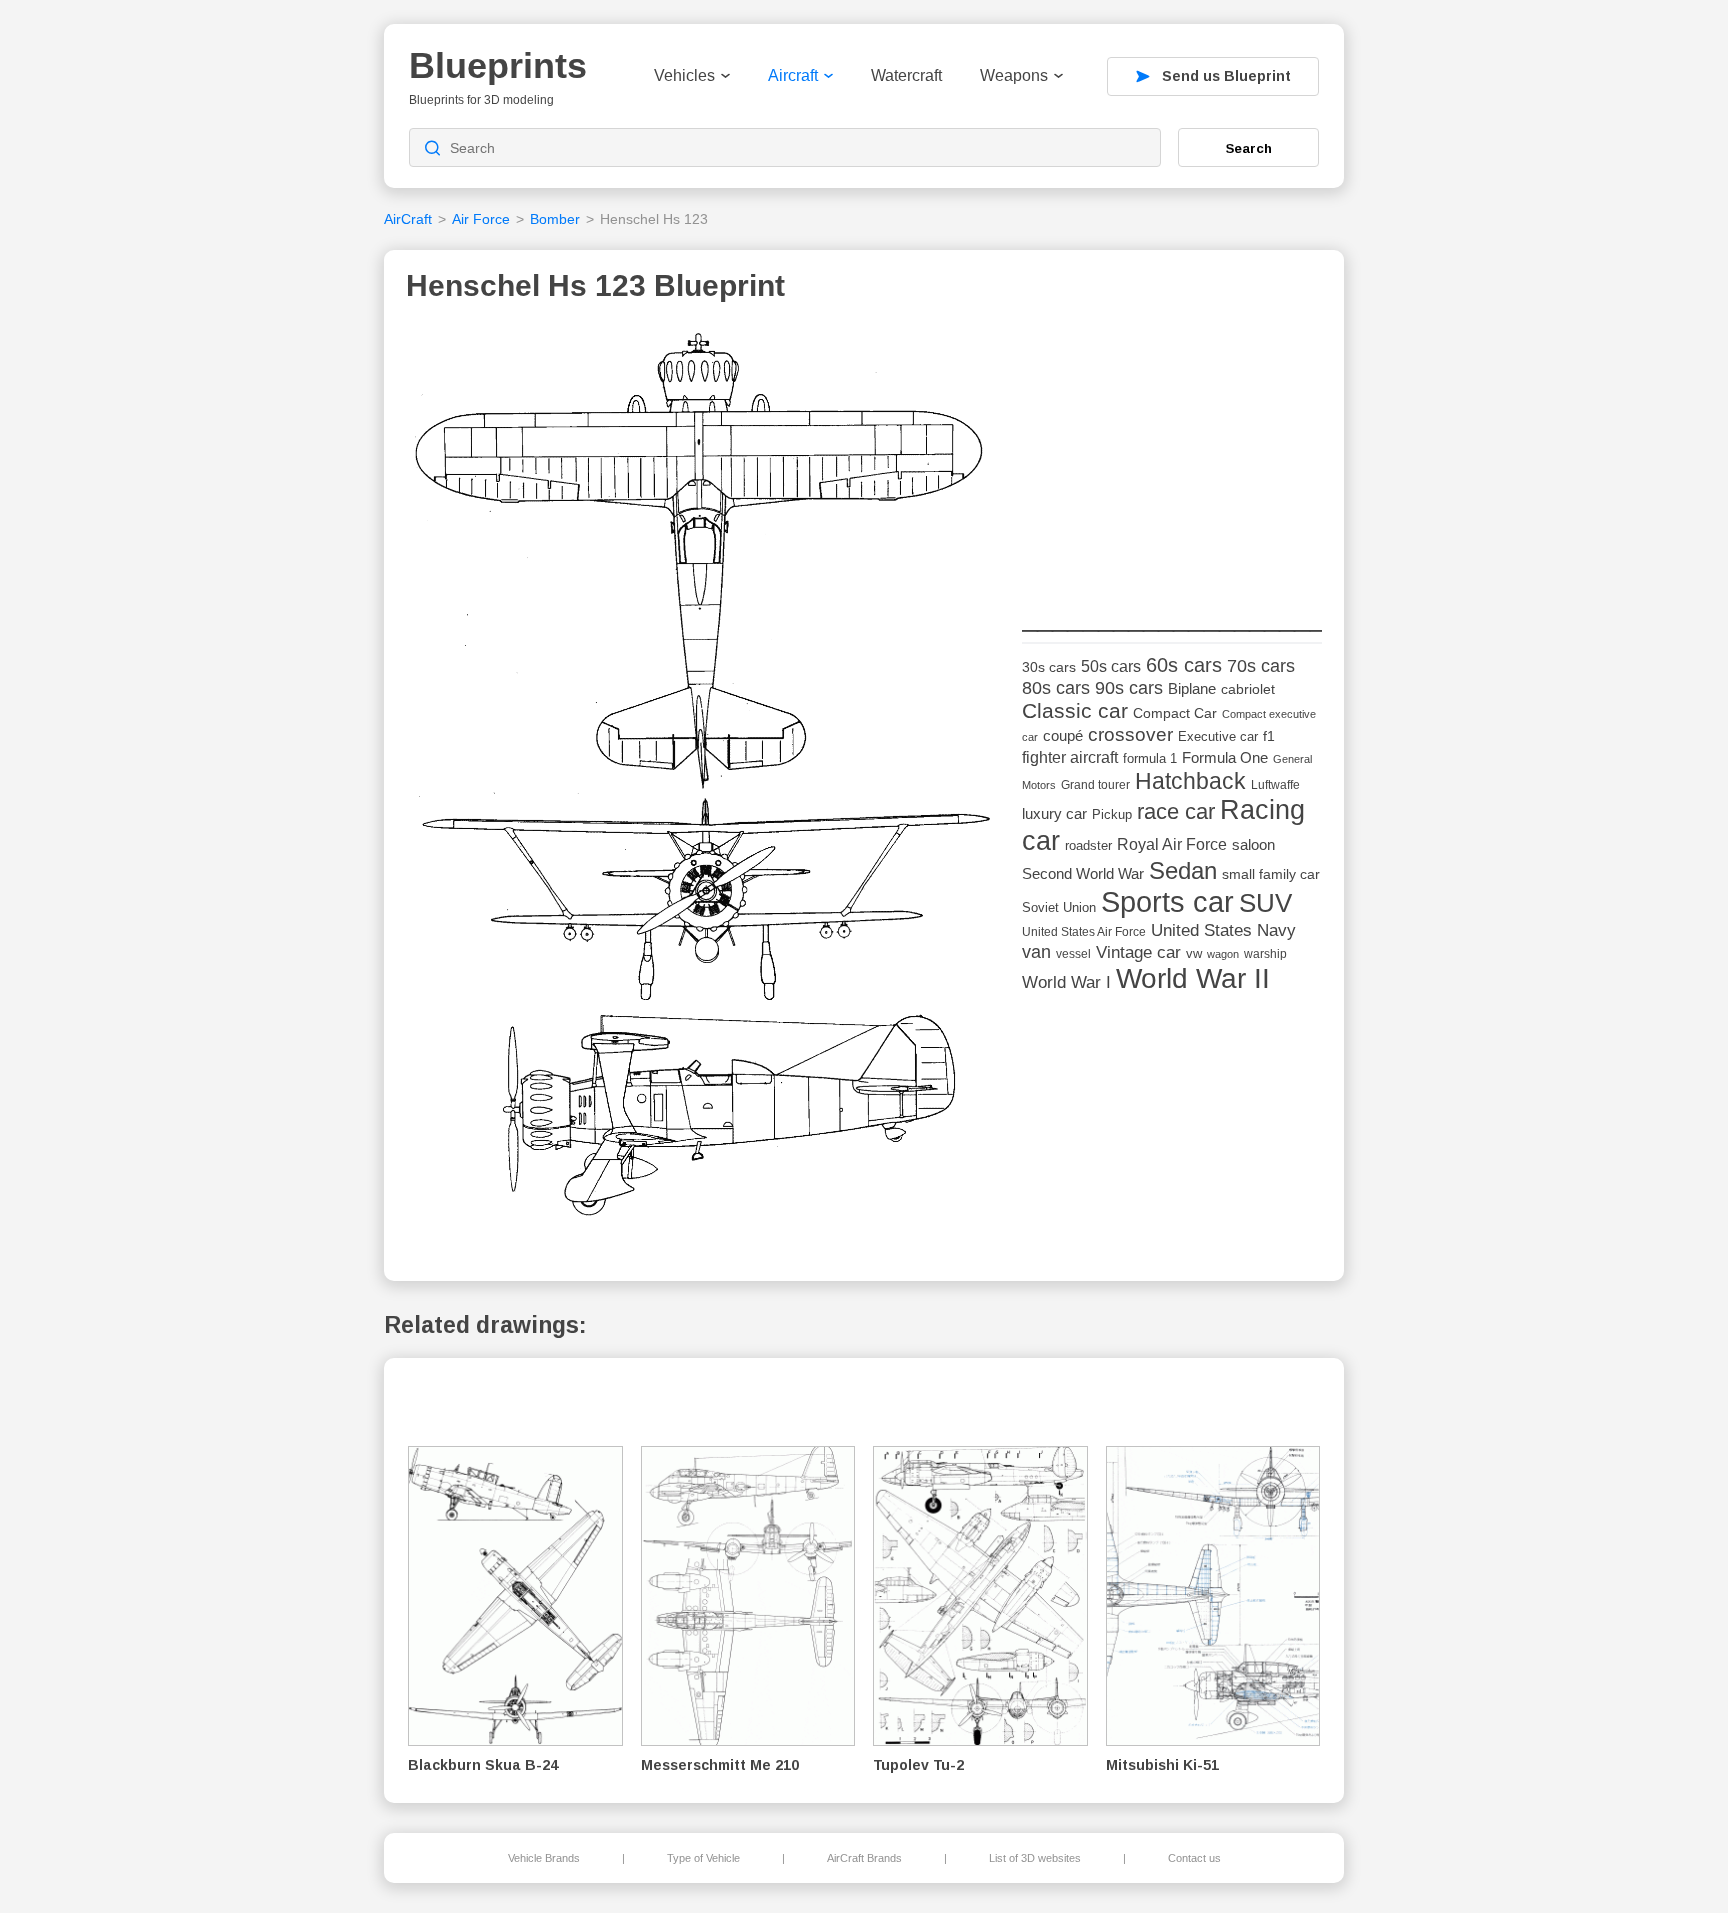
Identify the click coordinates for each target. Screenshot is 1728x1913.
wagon (1223, 954)
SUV (1265, 903)
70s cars (1261, 666)
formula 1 (1150, 758)
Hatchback (1190, 781)
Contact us (1194, 1858)
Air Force (481, 219)
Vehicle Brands (544, 1858)
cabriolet (1248, 689)
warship (1265, 954)
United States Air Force (1084, 931)
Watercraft (906, 75)
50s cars (1111, 666)
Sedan (1183, 870)
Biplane (1192, 688)
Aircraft (793, 75)
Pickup (1112, 814)
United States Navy (1223, 930)
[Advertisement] (1172, 451)
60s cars (1184, 665)
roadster (1088, 845)
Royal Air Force (1172, 844)
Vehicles (684, 75)
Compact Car (1175, 713)
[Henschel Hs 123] (707, 782)
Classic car (1075, 711)
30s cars (1049, 667)
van (1036, 952)
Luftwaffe (1275, 785)
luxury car (1054, 813)
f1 (1269, 736)
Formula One (1225, 757)
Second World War (1083, 874)
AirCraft (408, 219)
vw (1194, 953)
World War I (1066, 982)
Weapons (1014, 75)
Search (1249, 148)
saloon (1253, 844)
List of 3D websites (1035, 1858)
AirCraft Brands (864, 1858)
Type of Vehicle (703, 1858)
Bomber (555, 219)
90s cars (1129, 688)
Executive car (1218, 736)
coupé (1063, 735)
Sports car (1167, 901)
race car (1176, 811)
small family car (1271, 874)
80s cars (1056, 688)
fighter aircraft (1070, 757)
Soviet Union (1059, 907)
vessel (1073, 954)
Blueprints (498, 65)
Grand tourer (1095, 784)
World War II (1193, 978)
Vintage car (1138, 952)
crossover (1130, 734)
